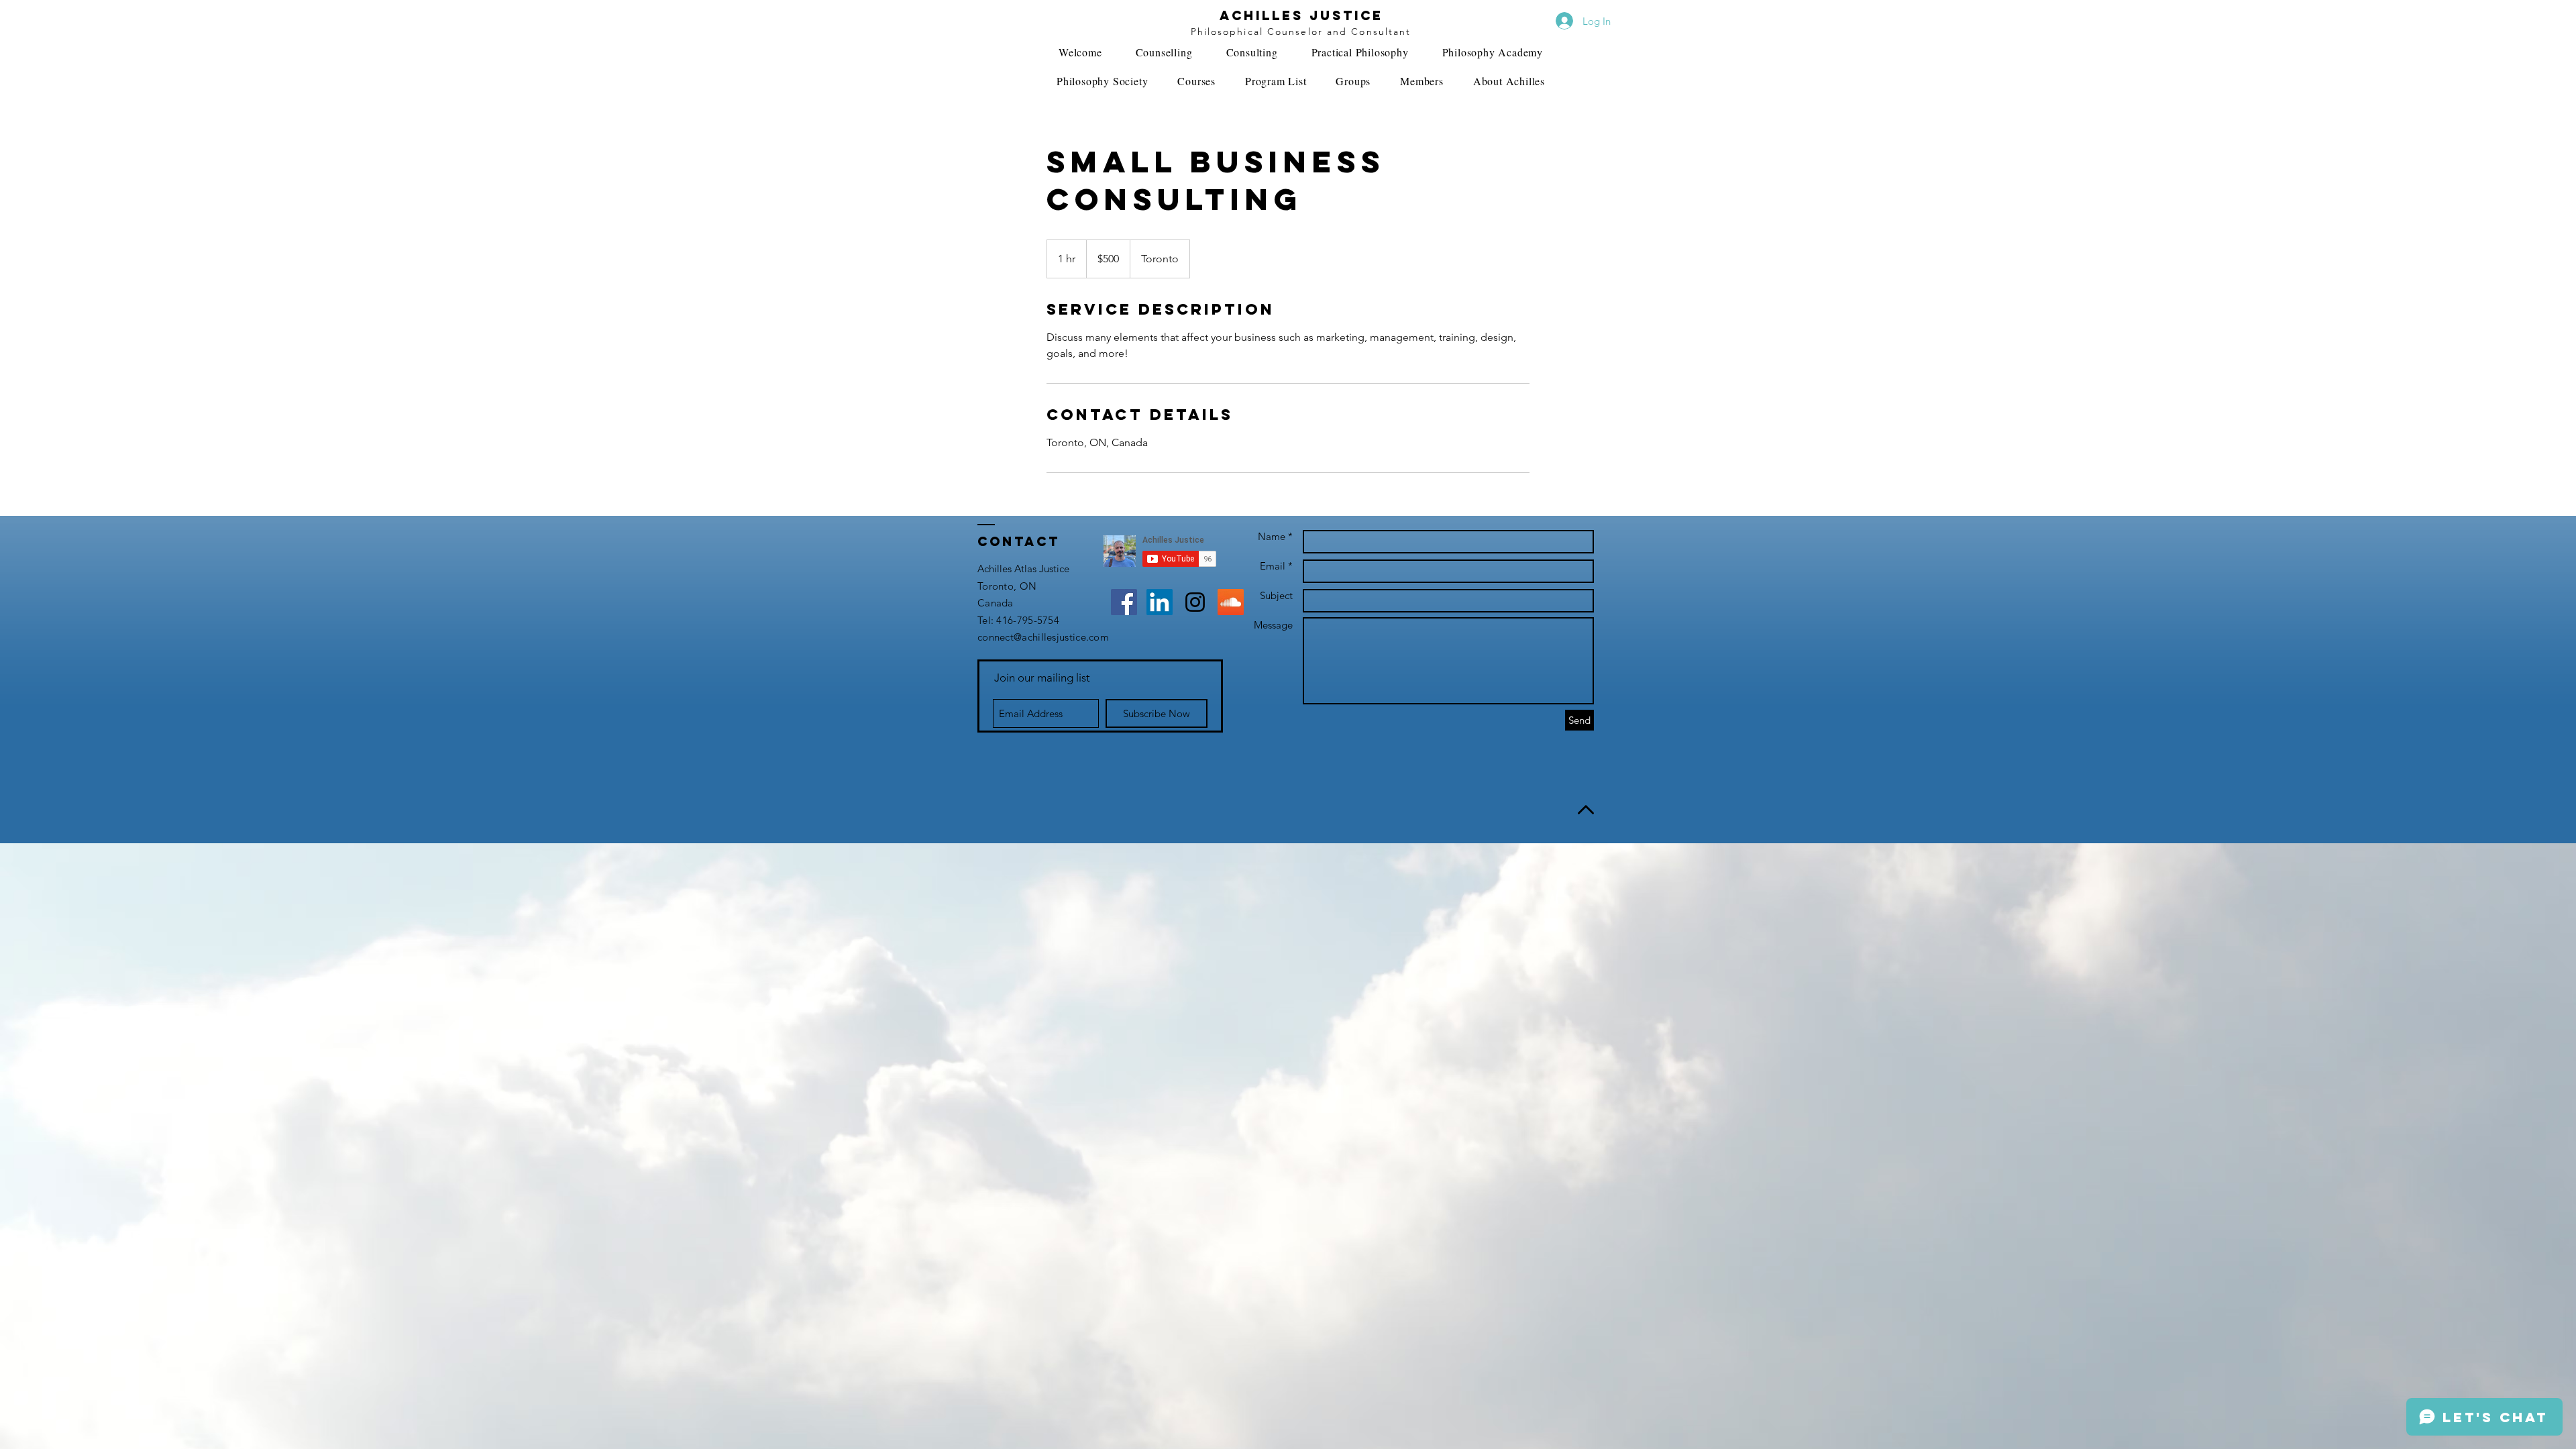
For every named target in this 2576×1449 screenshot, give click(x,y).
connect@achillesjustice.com (1043, 637)
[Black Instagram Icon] (1195, 602)
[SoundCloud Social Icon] (1231, 602)
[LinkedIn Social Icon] (1160, 602)
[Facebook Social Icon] (1124, 602)
